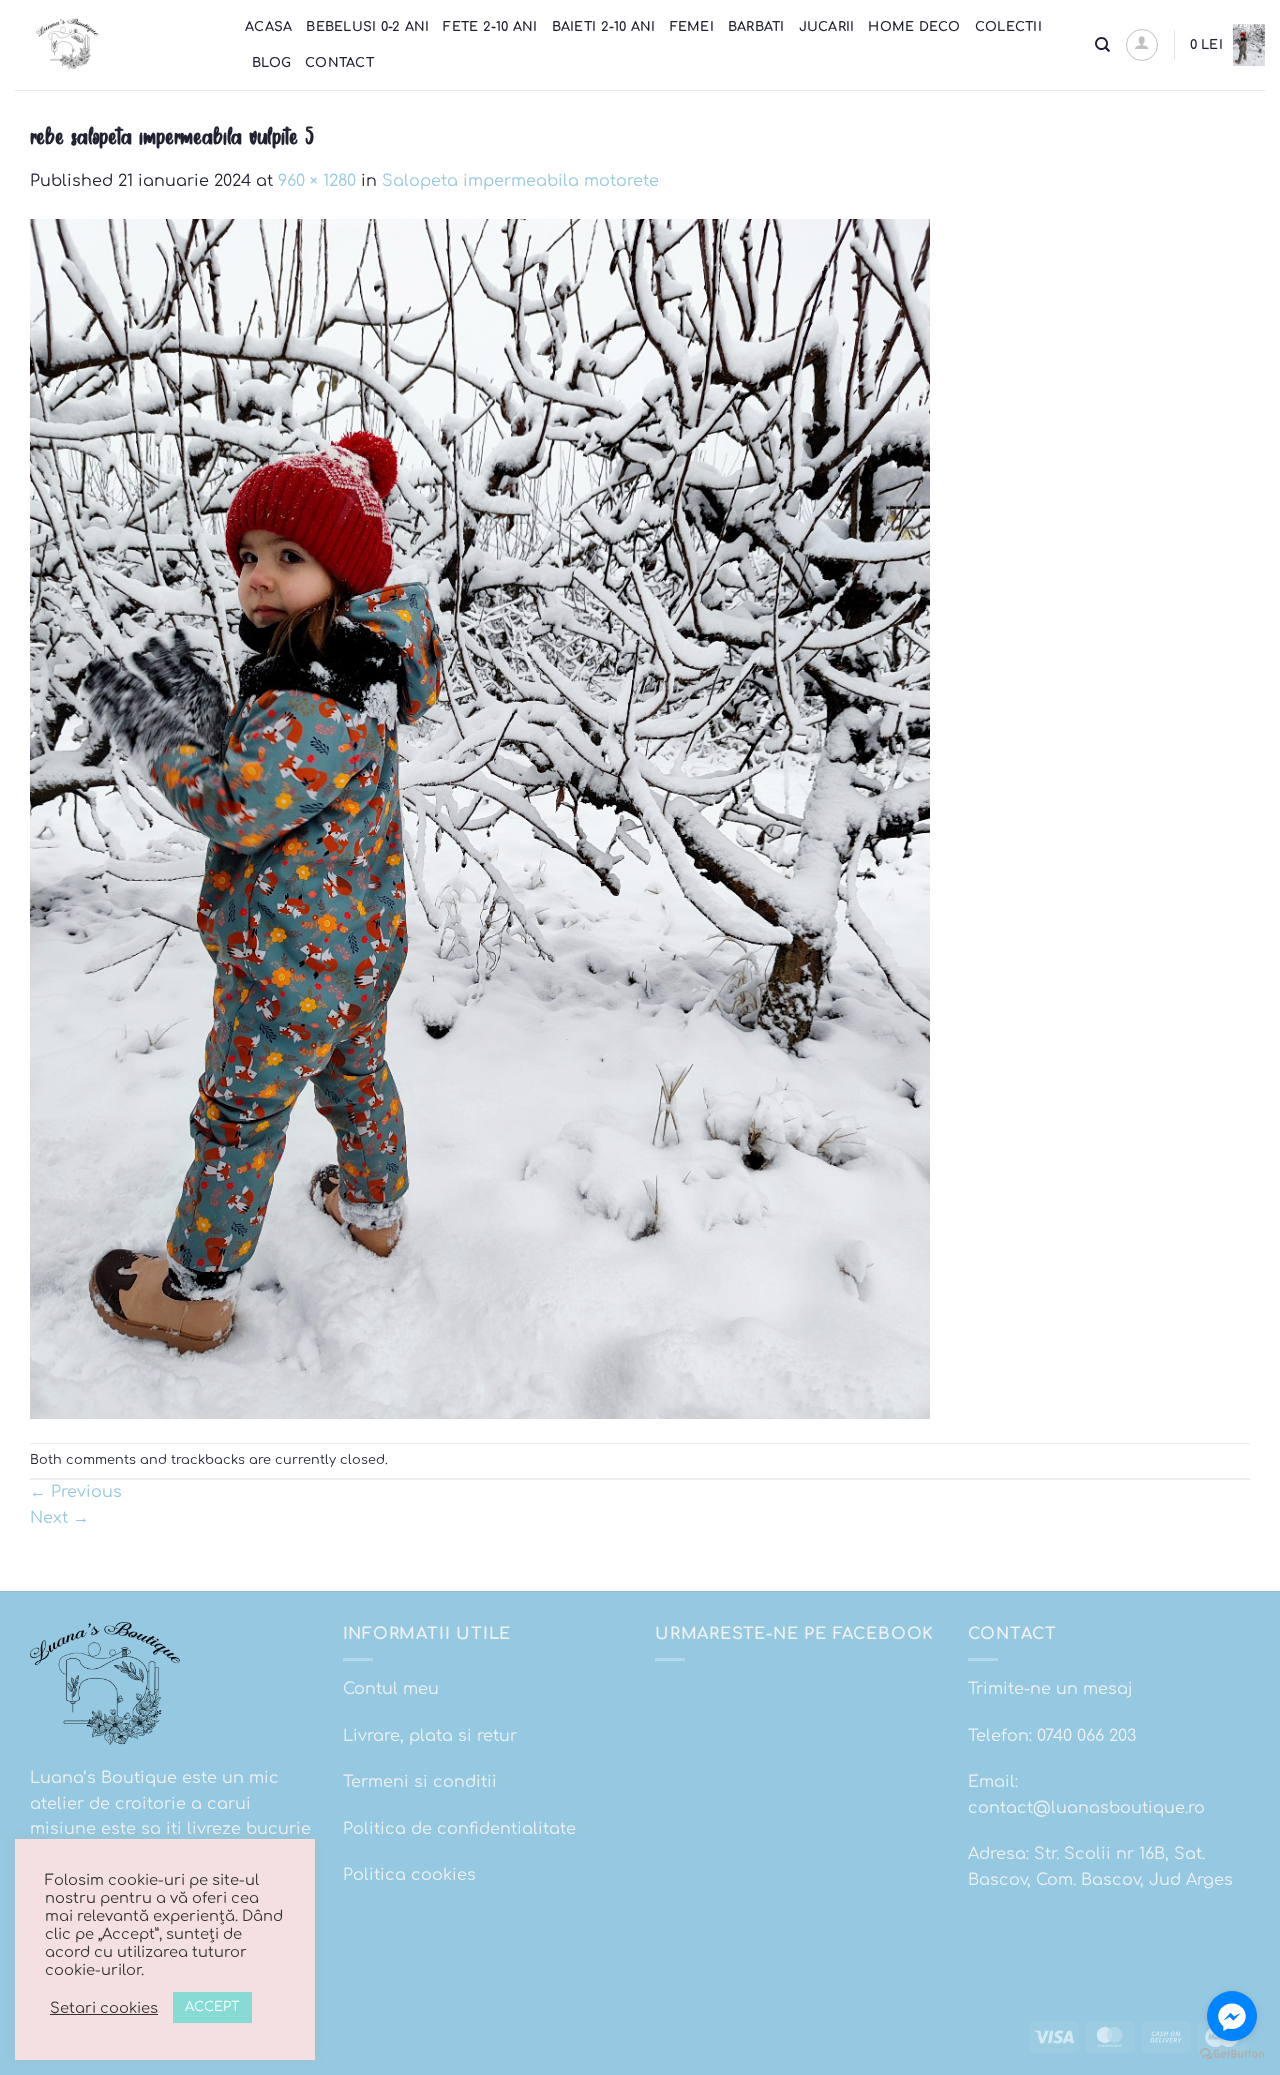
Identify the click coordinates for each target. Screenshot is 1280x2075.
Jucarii (827, 27)
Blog (271, 63)
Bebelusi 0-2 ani (367, 27)
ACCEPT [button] (212, 2007)
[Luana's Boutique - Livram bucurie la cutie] (115, 45)
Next (59, 1518)
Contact (339, 63)
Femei (692, 27)
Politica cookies (409, 1875)
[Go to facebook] (1232, 2016)
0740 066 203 (1086, 1736)
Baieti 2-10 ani (604, 27)
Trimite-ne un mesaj (1050, 1689)
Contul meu (391, 1689)
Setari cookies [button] (104, 2008)
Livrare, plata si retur (430, 1736)
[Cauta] (1102, 45)
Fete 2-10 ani (490, 27)
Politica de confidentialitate (459, 1829)
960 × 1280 (317, 181)
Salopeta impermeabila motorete (520, 181)
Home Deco (914, 27)
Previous (76, 1492)
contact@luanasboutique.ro (1086, 1808)
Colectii (1008, 27)
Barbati (756, 27)
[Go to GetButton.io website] (1232, 2054)
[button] (1142, 45)
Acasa (268, 27)
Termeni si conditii (420, 1782)
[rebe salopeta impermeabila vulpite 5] (480, 818)
